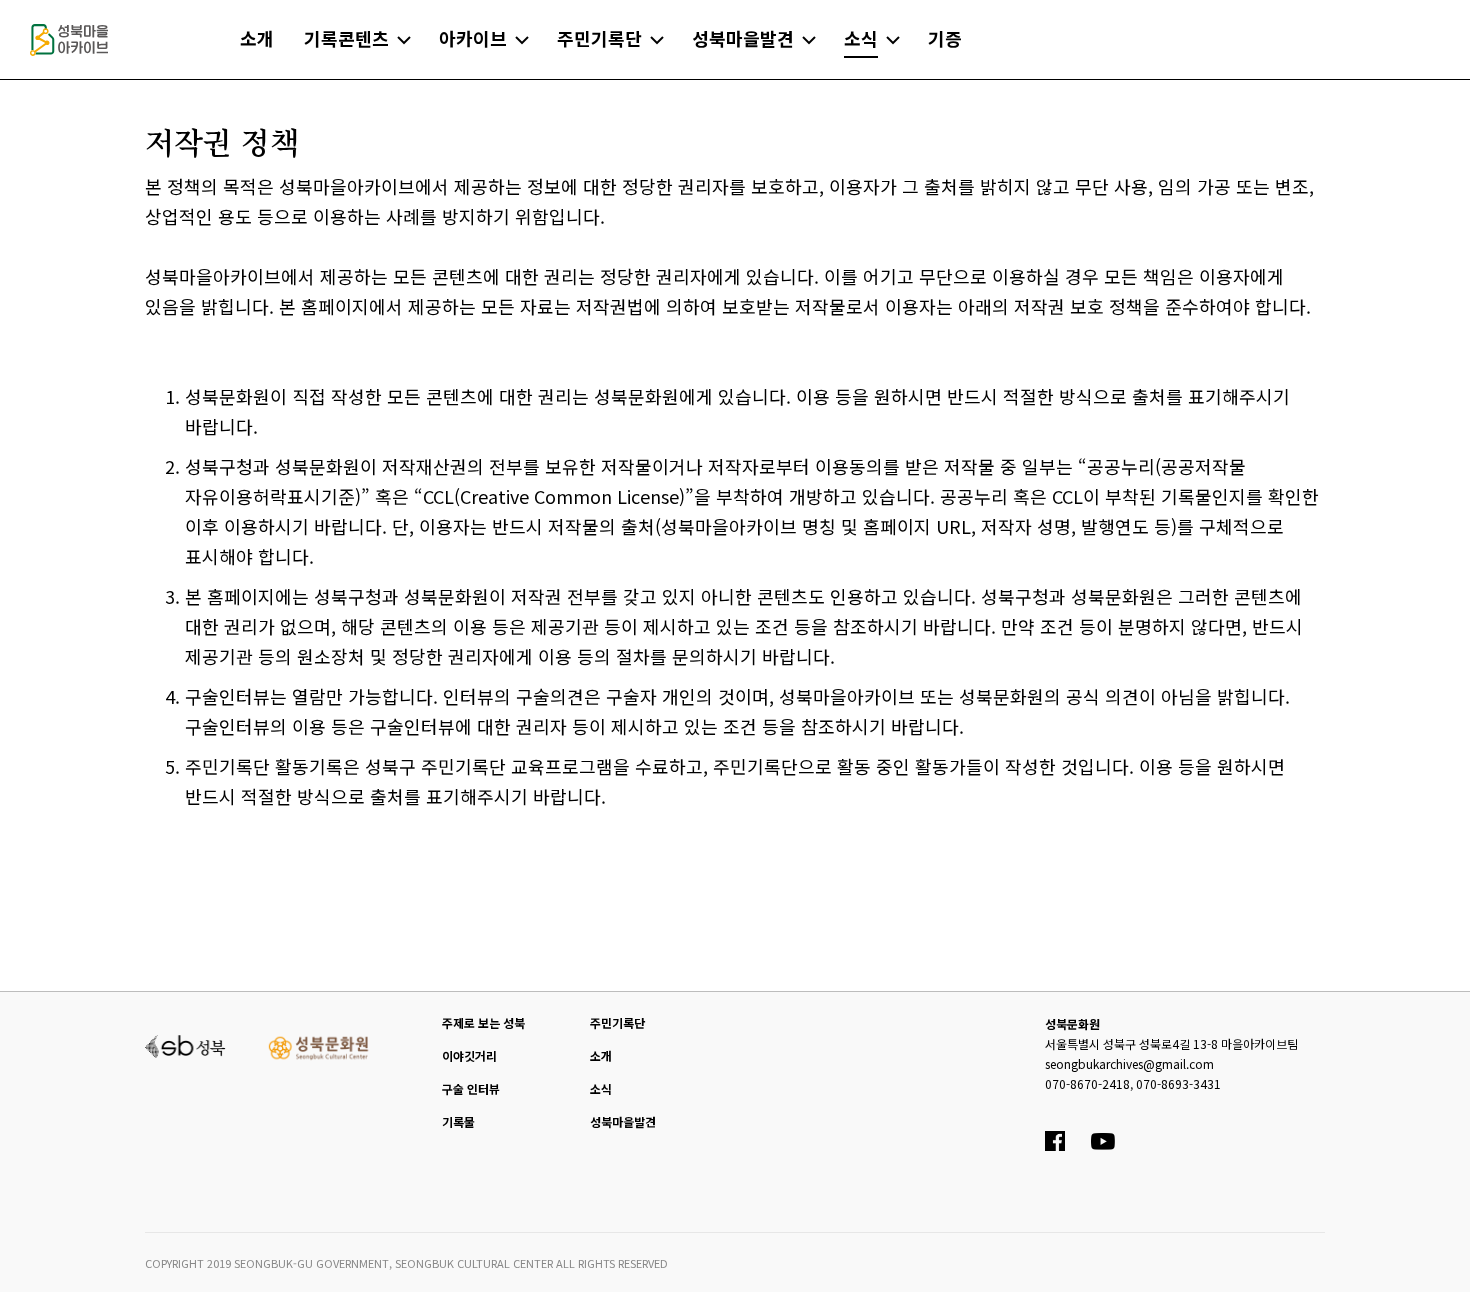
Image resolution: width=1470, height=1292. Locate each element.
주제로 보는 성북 (483, 1022)
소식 (601, 1088)
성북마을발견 (623, 1121)
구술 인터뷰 (471, 1088)
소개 (601, 1055)
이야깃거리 (469, 1055)
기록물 (458, 1121)
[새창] (185, 1044)
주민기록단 (617, 1022)
